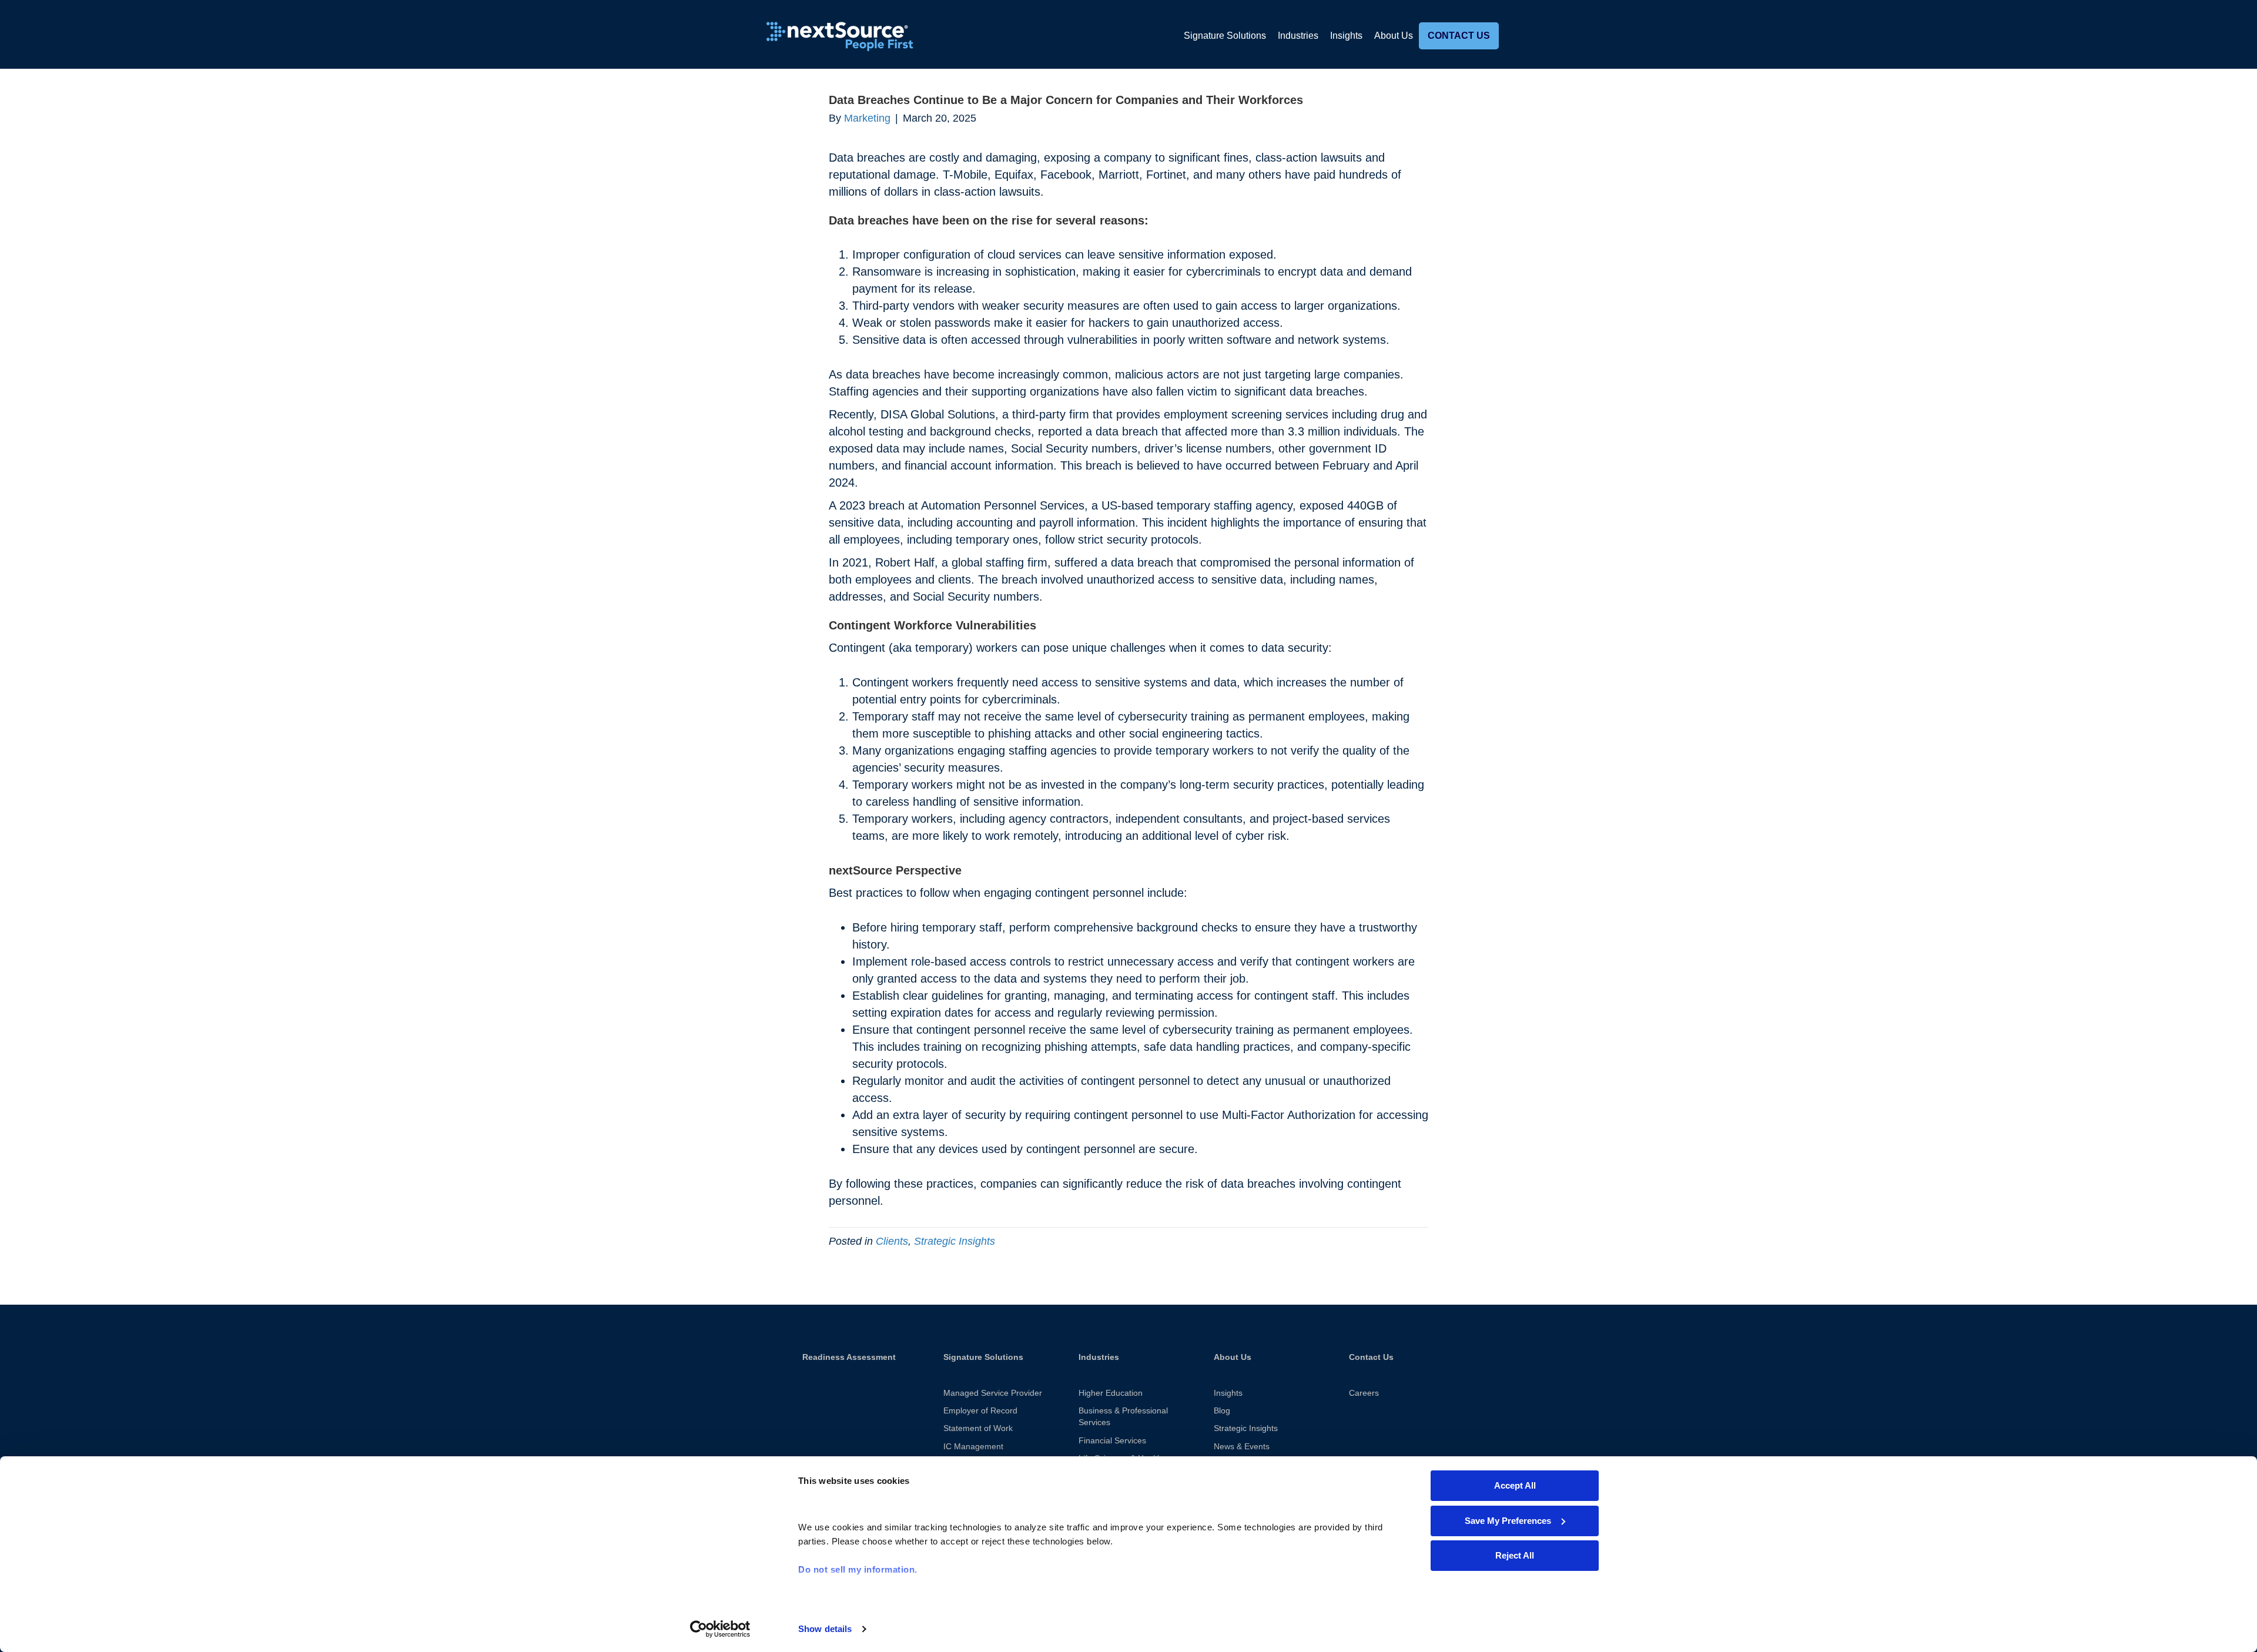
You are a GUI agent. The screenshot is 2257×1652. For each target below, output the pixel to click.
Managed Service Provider (993, 1393)
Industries (1298, 36)
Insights (1346, 36)
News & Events (1242, 1446)
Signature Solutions (1225, 36)
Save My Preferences (1508, 1521)
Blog (1222, 1410)
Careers (1364, 1393)
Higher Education (1111, 1393)
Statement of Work (978, 1428)
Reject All (1515, 1555)
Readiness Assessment (849, 1357)
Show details (825, 1629)
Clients (892, 1241)
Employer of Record (980, 1410)
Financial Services (1112, 1440)
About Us (1394, 36)
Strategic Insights (955, 1241)
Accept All (1515, 1485)
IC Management (973, 1446)
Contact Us (1459, 36)
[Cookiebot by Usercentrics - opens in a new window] (720, 1629)
